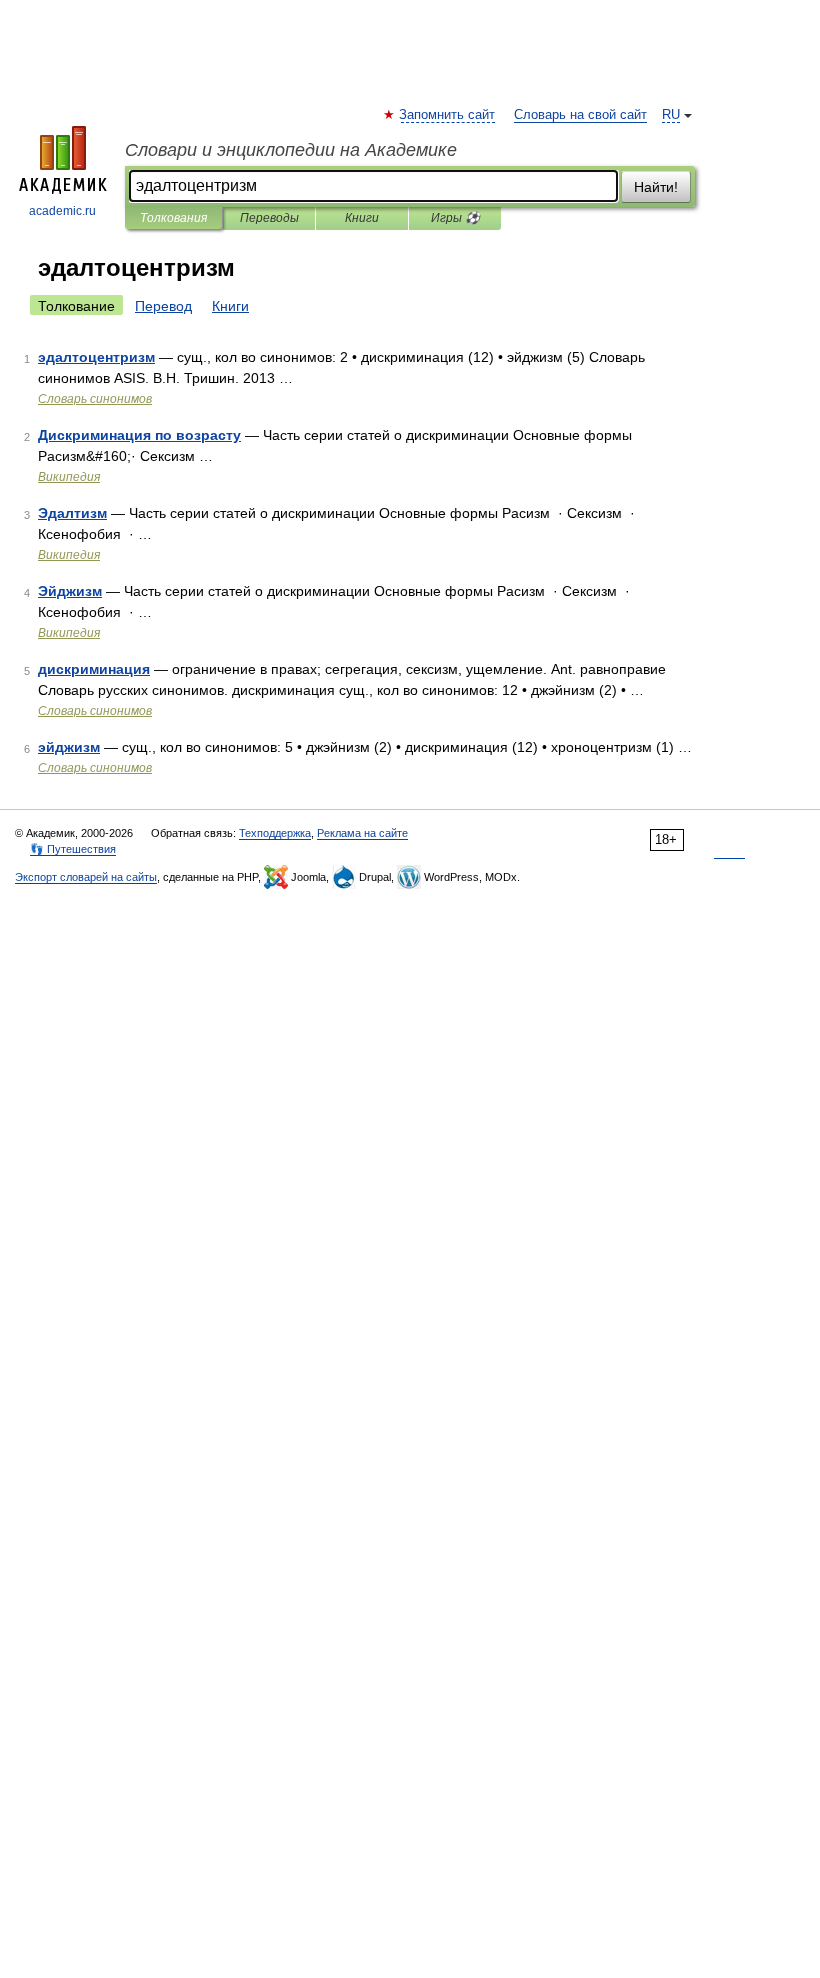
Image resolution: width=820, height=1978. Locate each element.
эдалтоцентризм (96, 357)
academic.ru (62, 211)
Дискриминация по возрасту (139, 435)
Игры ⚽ (455, 218)
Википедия (69, 477)
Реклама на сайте (362, 833)
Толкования (173, 218)
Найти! (656, 187)
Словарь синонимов (95, 399)
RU (671, 115)
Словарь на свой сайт (580, 115)
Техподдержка (275, 833)
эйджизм (69, 747)
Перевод (163, 306)
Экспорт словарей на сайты (86, 877)
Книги (362, 218)
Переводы (269, 218)
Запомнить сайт (448, 115)
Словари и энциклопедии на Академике (291, 150)
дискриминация (94, 669)
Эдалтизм (72, 513)
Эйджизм (70, 591)
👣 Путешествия (73, 849)
